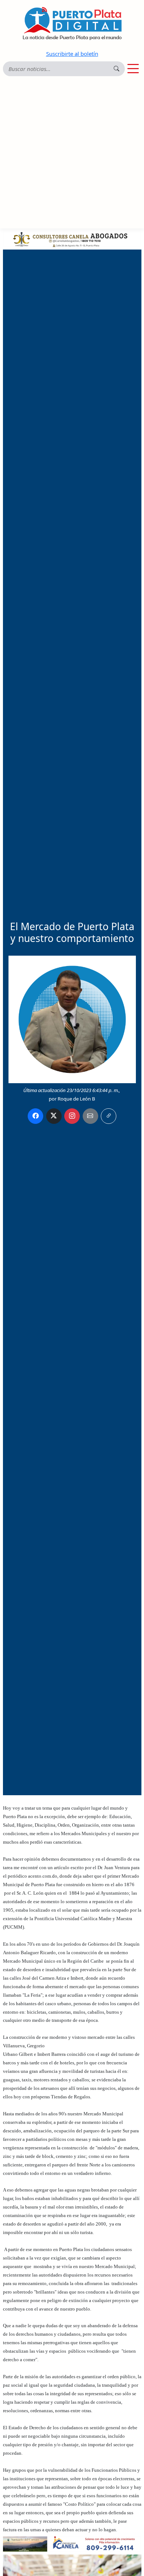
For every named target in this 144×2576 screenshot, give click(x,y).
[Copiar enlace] (109, 1116)
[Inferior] (72, 2543)
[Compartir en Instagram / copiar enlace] (72, 1116)
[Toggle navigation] (133, 69)
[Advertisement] (72, 153)
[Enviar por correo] (90, 1116)
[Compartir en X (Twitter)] (54, 1116)
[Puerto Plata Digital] (72, 23)
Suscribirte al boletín (72, 54)
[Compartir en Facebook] (35, 1116)
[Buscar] (116, 69)
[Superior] (72, 238)
